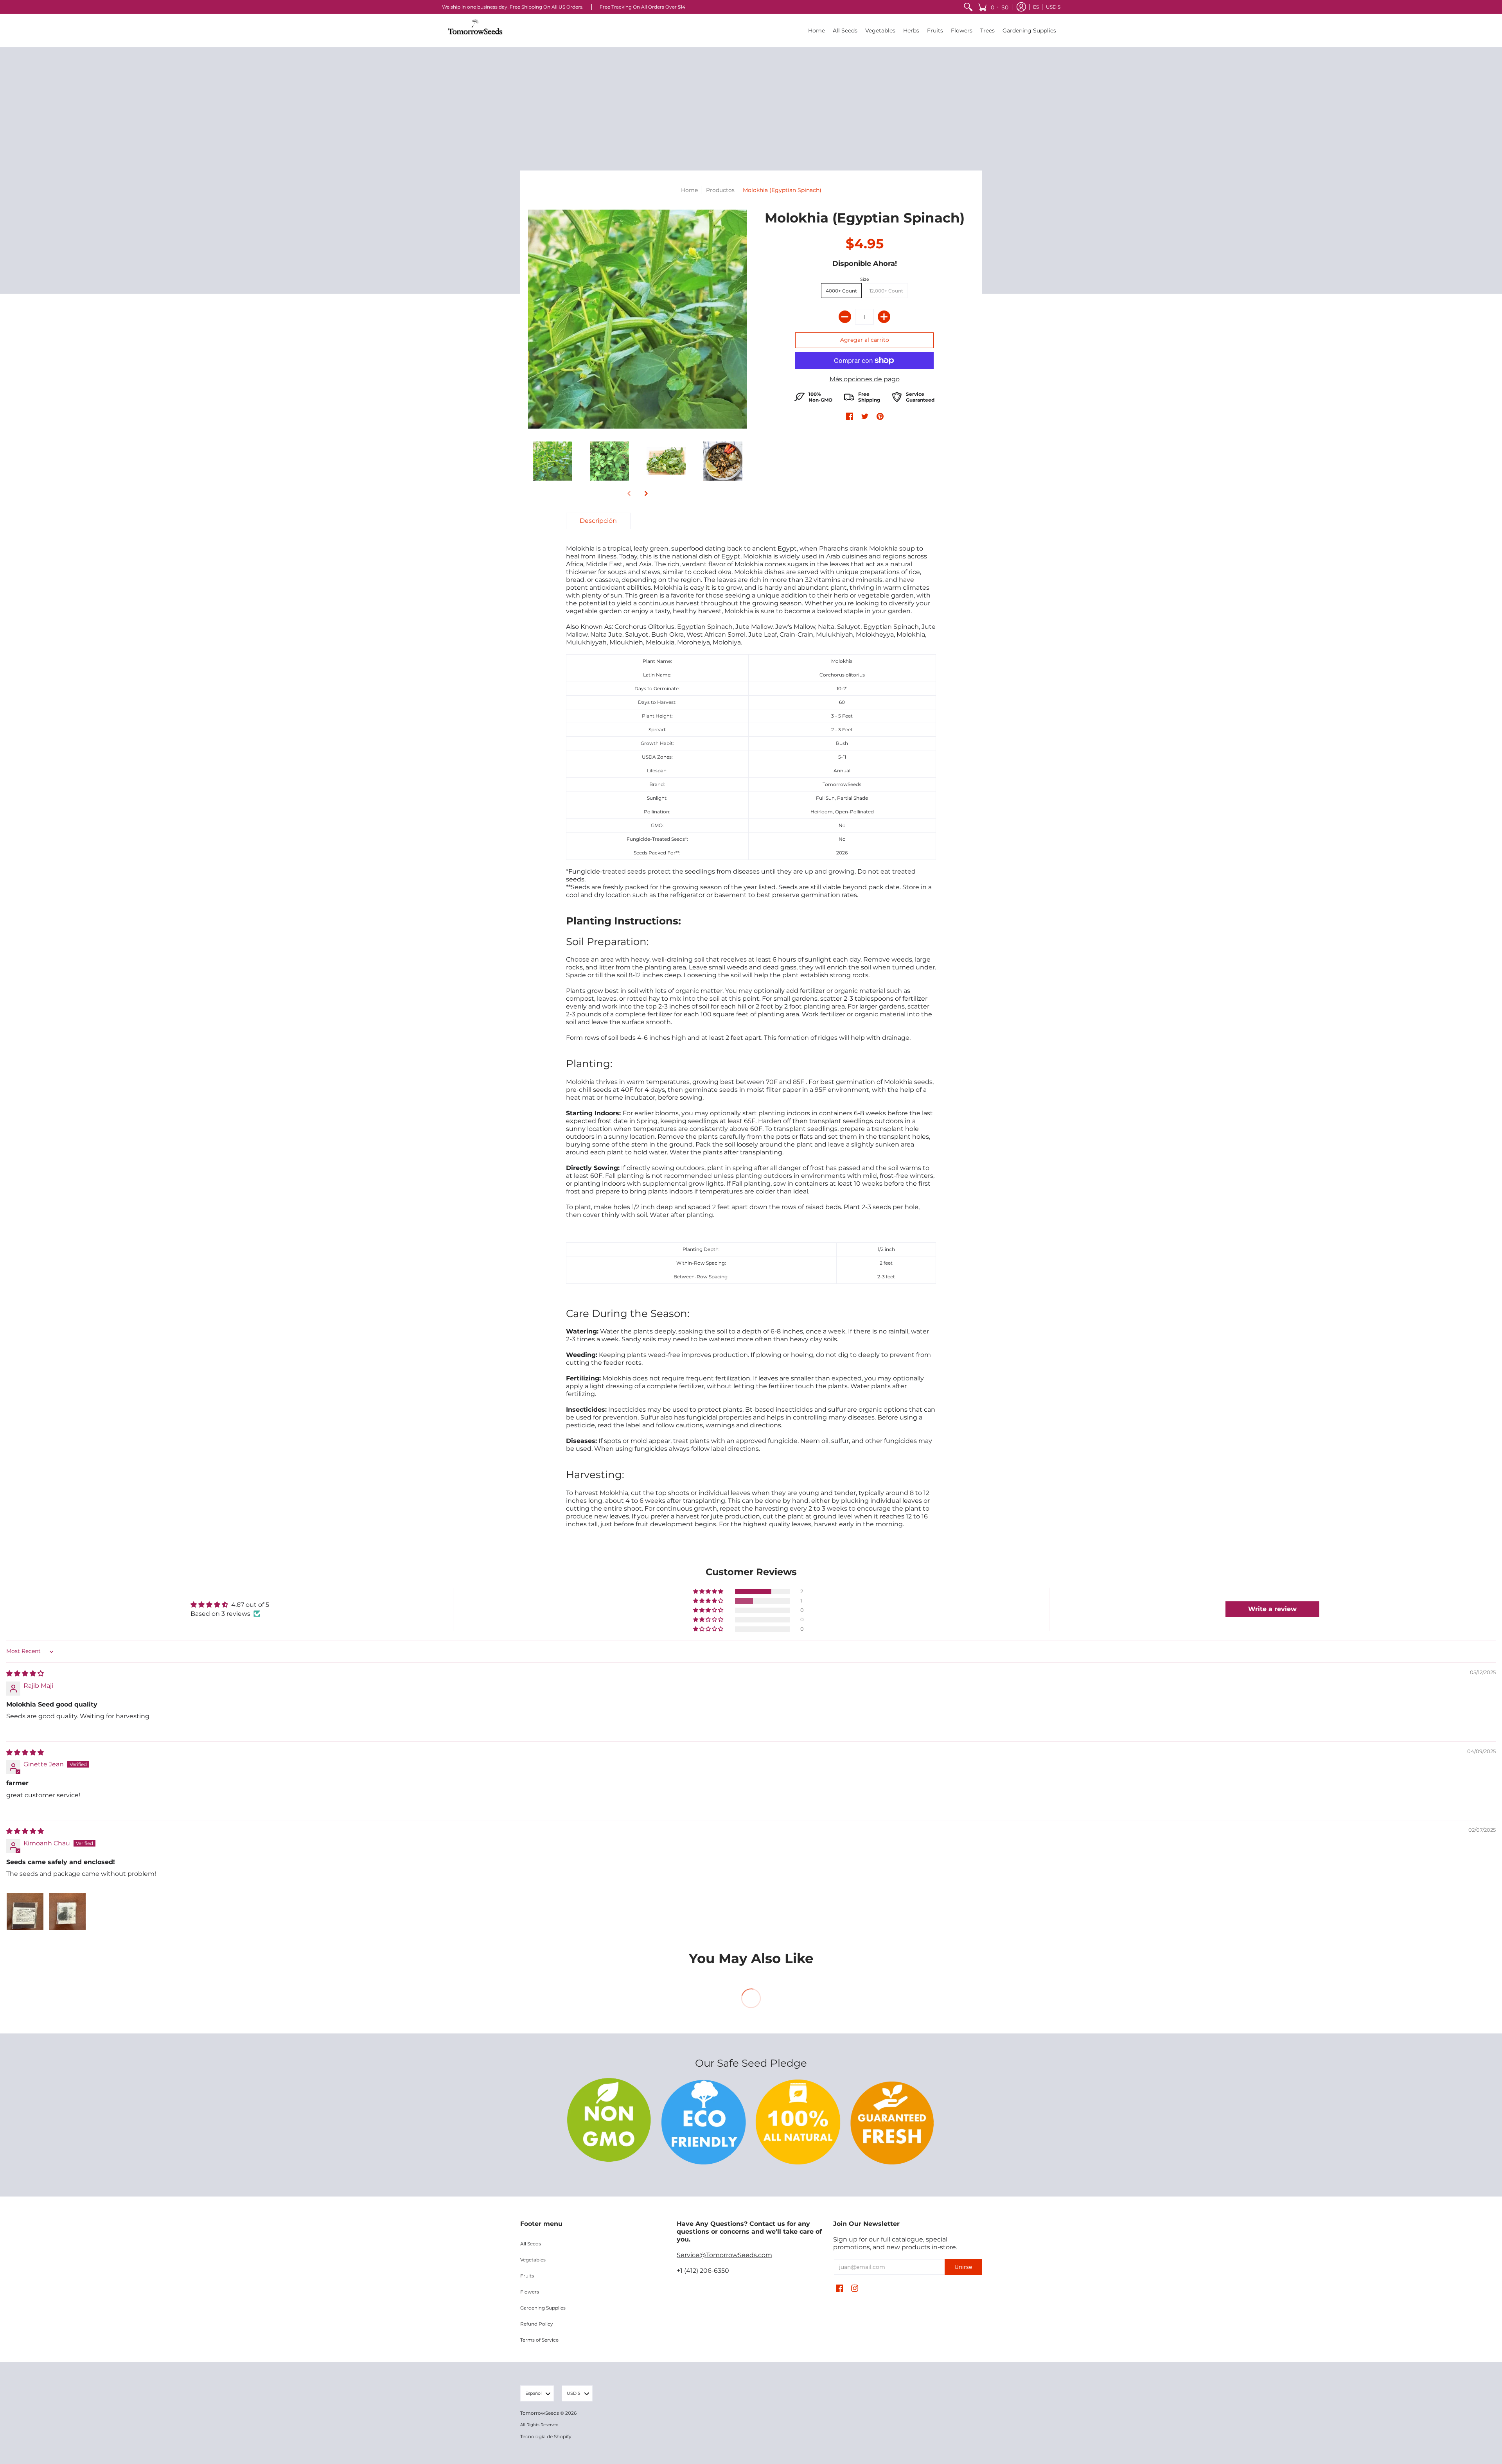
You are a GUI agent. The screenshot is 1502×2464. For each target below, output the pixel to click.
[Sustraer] (845, 317)
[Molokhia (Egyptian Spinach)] (552, 461)
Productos (720, 190)
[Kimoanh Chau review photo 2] (67, 1911)
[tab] (598, 521)
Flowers (530, 2292)
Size (865, 279)
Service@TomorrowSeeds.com (724, 2255)
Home (689, 190)
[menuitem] (968, 7)
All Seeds (531, 2244)
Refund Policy (537, 2324)
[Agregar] (884, 317)
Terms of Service (539, 2340)
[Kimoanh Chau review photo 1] (25, 1911)
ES (1036, 7)
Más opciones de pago (865, 379)
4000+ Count (841, 291)
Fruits (527, 2276)
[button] (993, 7)
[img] (25, 1673)
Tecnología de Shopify (546, 2436)
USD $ (1053, 7)
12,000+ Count (886, 291)
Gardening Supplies (543, 2308)
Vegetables (533, 2260)
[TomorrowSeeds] (475, 30)
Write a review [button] (1272, 1609)
